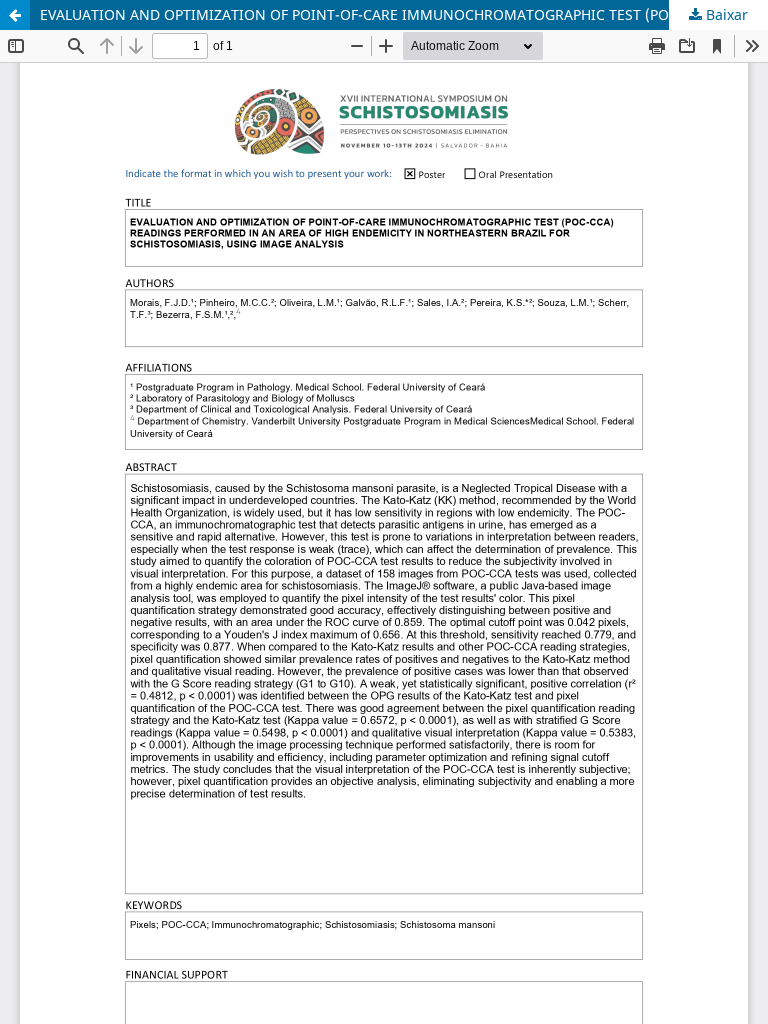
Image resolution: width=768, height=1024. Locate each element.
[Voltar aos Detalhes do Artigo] (15, 15)
